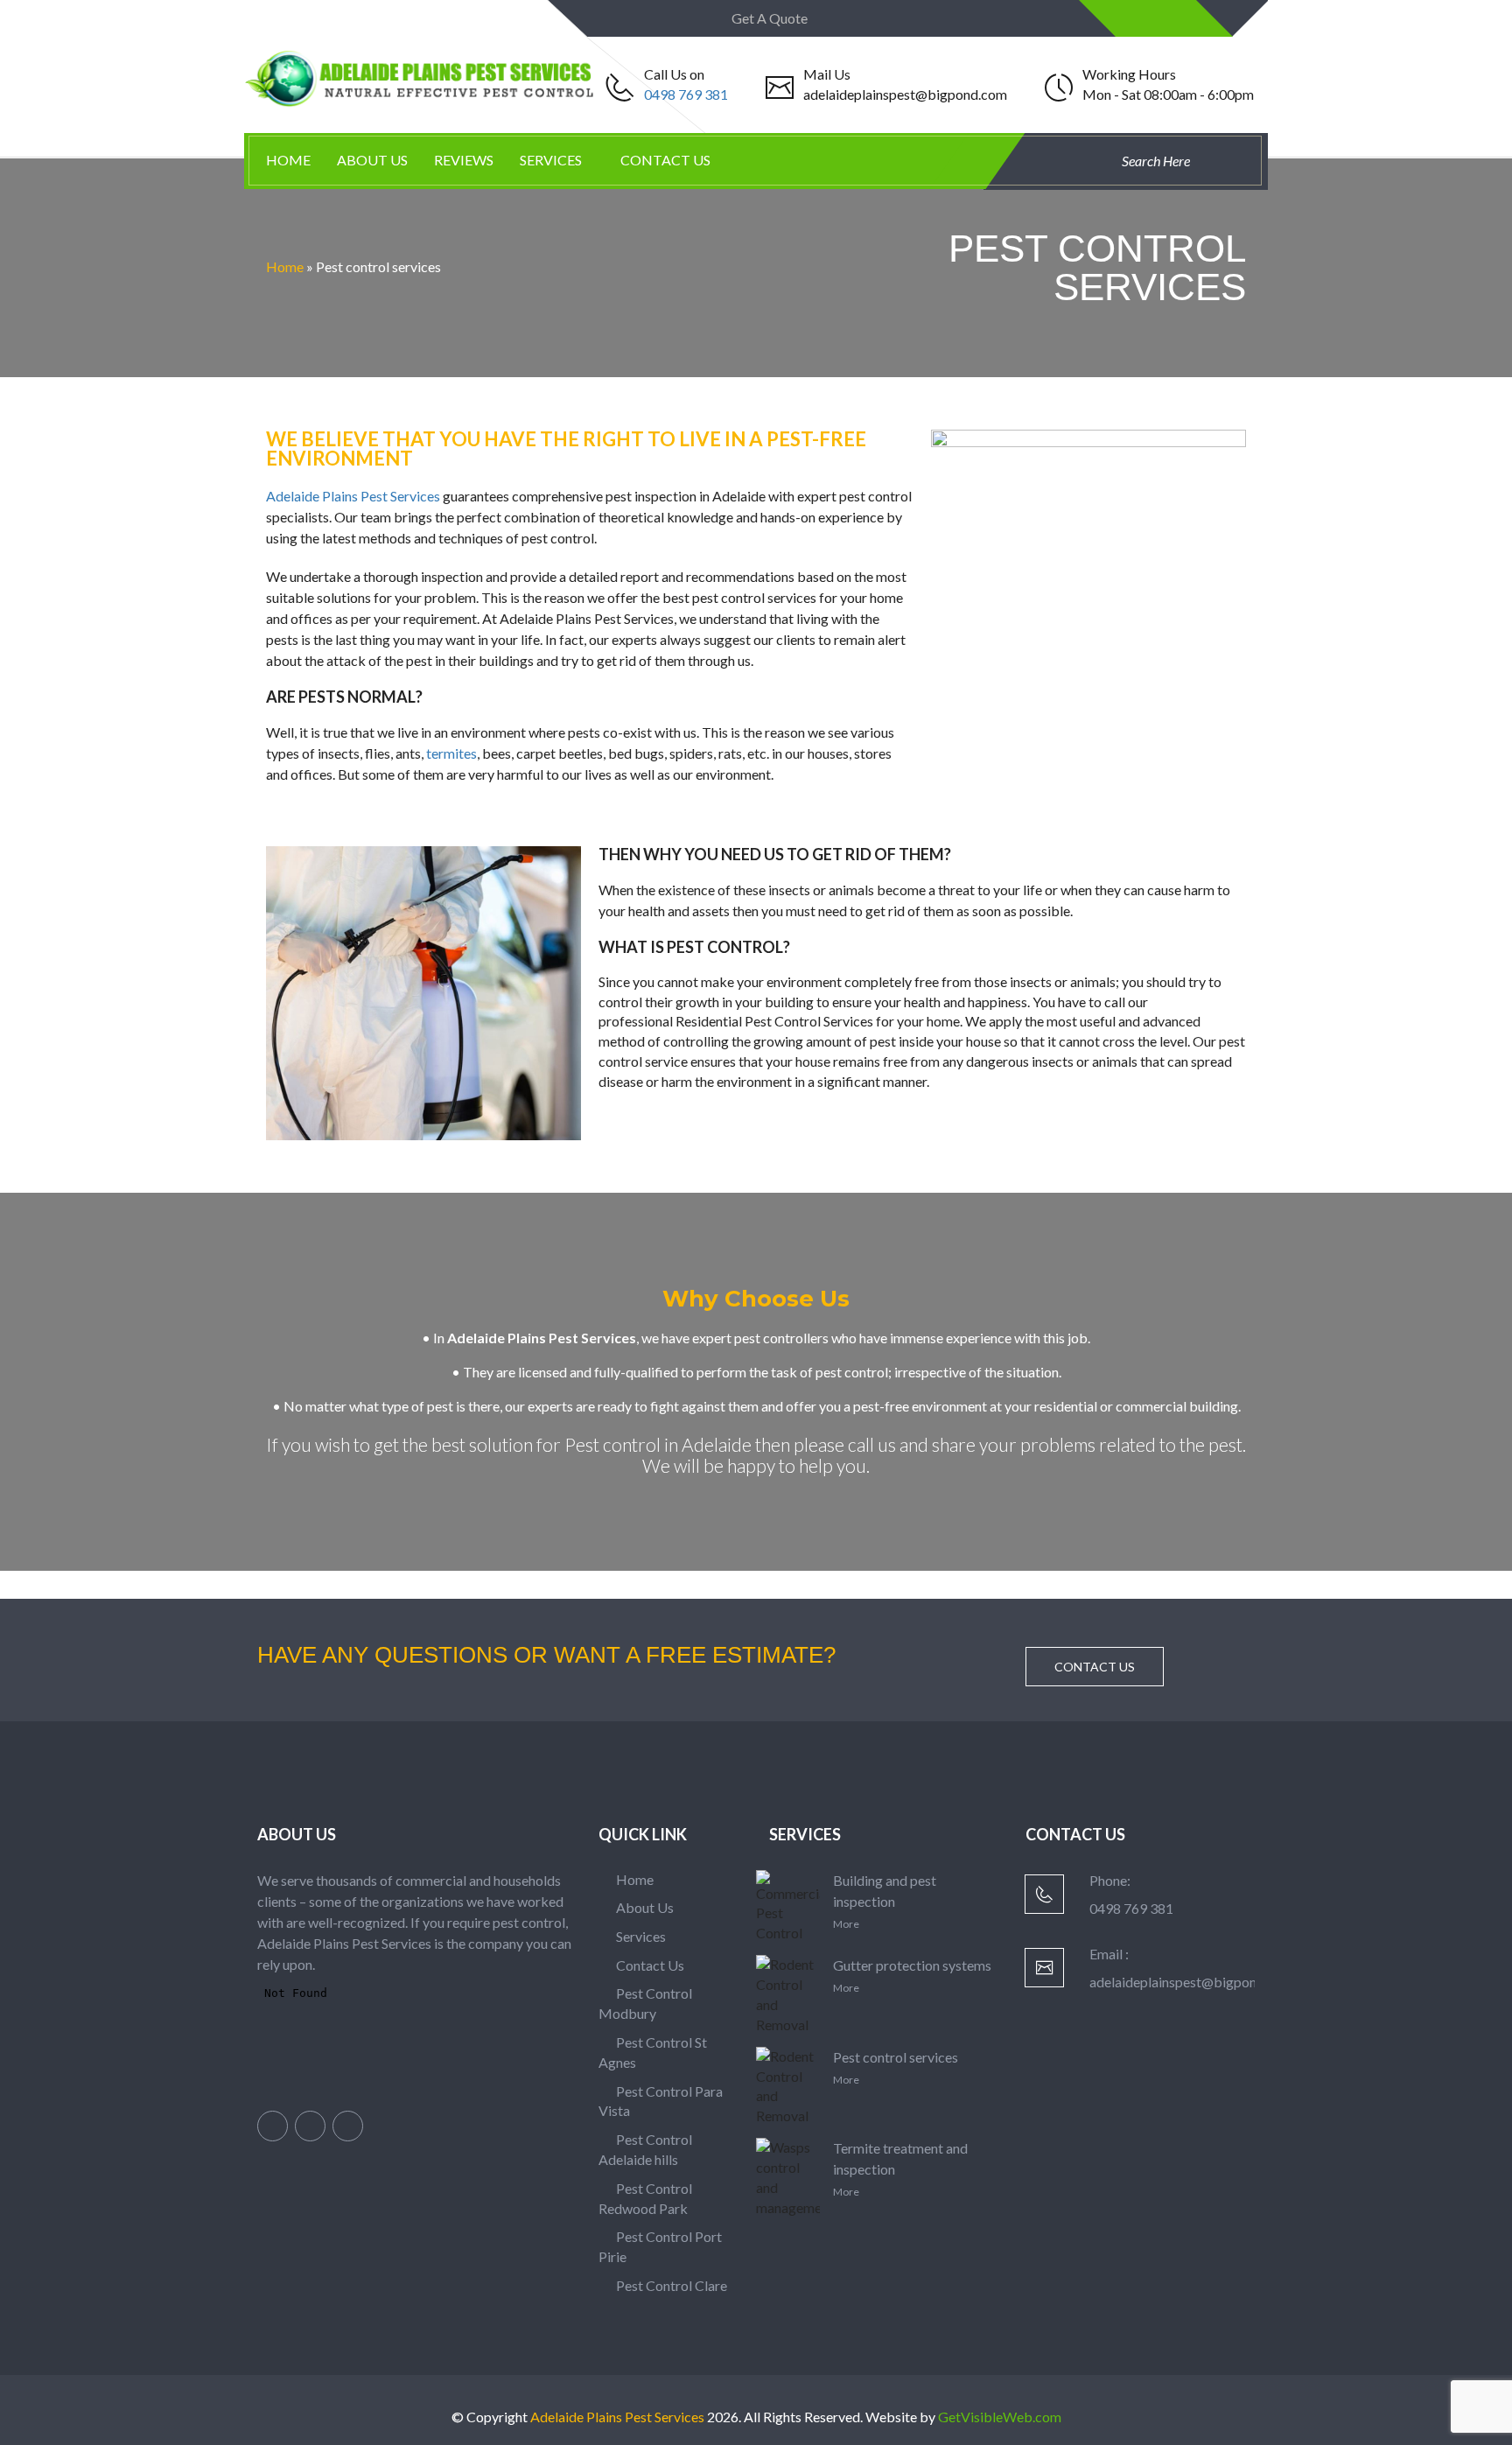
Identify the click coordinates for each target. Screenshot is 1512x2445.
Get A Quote (771, 18)
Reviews (464, 160)
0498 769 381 (686, 94)
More (846, 1924)
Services (551, 160)
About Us (372, 160)
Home (288, 160)
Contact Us (665, 160)
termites (451, 753)
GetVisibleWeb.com (1000, 2417)
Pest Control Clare (670, 2285)
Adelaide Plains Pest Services (353, 496)
